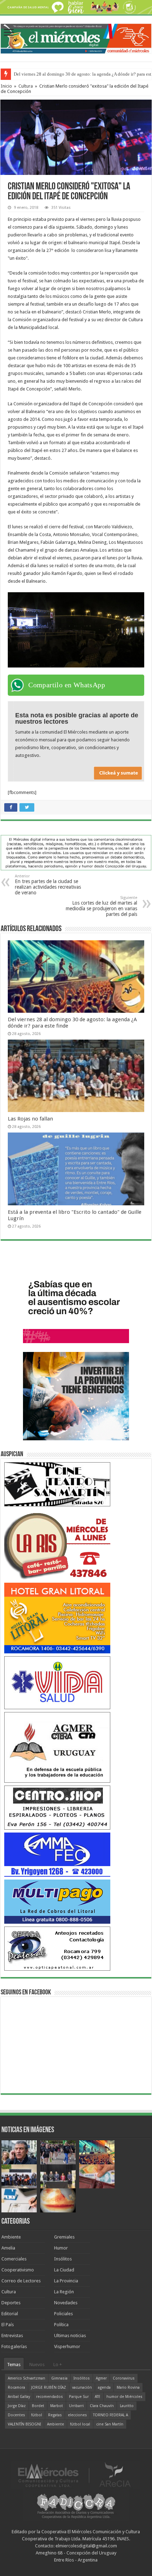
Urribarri (76, 2406)
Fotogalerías (14, 2346)
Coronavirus (124, 2378)
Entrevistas (12, 2336)
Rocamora (16, 2387)
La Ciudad (64, 2270)
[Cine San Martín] (57, 1484)
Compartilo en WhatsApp (67, 685)
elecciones (77, 2415)
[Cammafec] (57, 1854)
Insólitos (63, 2259)
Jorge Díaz (17, 2406)
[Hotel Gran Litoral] (57, 1618)
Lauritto (127, 2406)
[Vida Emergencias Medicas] (57, 1682)
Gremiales (64, 2237)
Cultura (26, 86)
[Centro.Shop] (57, 1807)
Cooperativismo (18, 2270)
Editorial (10, 2314)
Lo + (58, 2365)
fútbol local (80, 2424)
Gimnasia (59, 2378)
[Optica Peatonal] (57, 1948)
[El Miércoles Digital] (76, 37)
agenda (104, 2387)
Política (61, 2325)
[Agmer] (57, 1747)
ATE (98, 2397)
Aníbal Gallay (19, 2397)
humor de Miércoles (124, 2397)
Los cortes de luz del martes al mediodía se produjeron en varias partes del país (101, 906)
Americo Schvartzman (27, 2378)
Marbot (57, 2406)
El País (8, 2325)
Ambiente (11, 2237)
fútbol (37, 2415)
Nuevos (37, 2365)
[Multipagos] (57, 1901)
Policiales (63, 2314)
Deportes (11, 2303)
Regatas (55, 2415)
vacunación (82, 2387)
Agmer (101, 2378)
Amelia (8, 2248)
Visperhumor (67, 2346)
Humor (61, 2248)
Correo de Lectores (21, 2281)
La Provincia (66, 2281)
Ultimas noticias (70, 2336)
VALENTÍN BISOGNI (24, 2424)
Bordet (38, 2406)
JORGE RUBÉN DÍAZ (49, 2387)
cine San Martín (110, 2424)
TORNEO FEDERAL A (110, 2415)
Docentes (16, 2415)
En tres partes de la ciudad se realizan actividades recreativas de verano (48, 885)
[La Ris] (57, 1544)
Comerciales (14, 2259)
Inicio (6, 86)
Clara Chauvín (102, 2406)
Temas (14, 2365)
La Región (64, 2292)
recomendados (49, 2397)
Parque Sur (79, 2397)
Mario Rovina (128, 2387)
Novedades (66, 2303)
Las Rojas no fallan (30, 1119)
